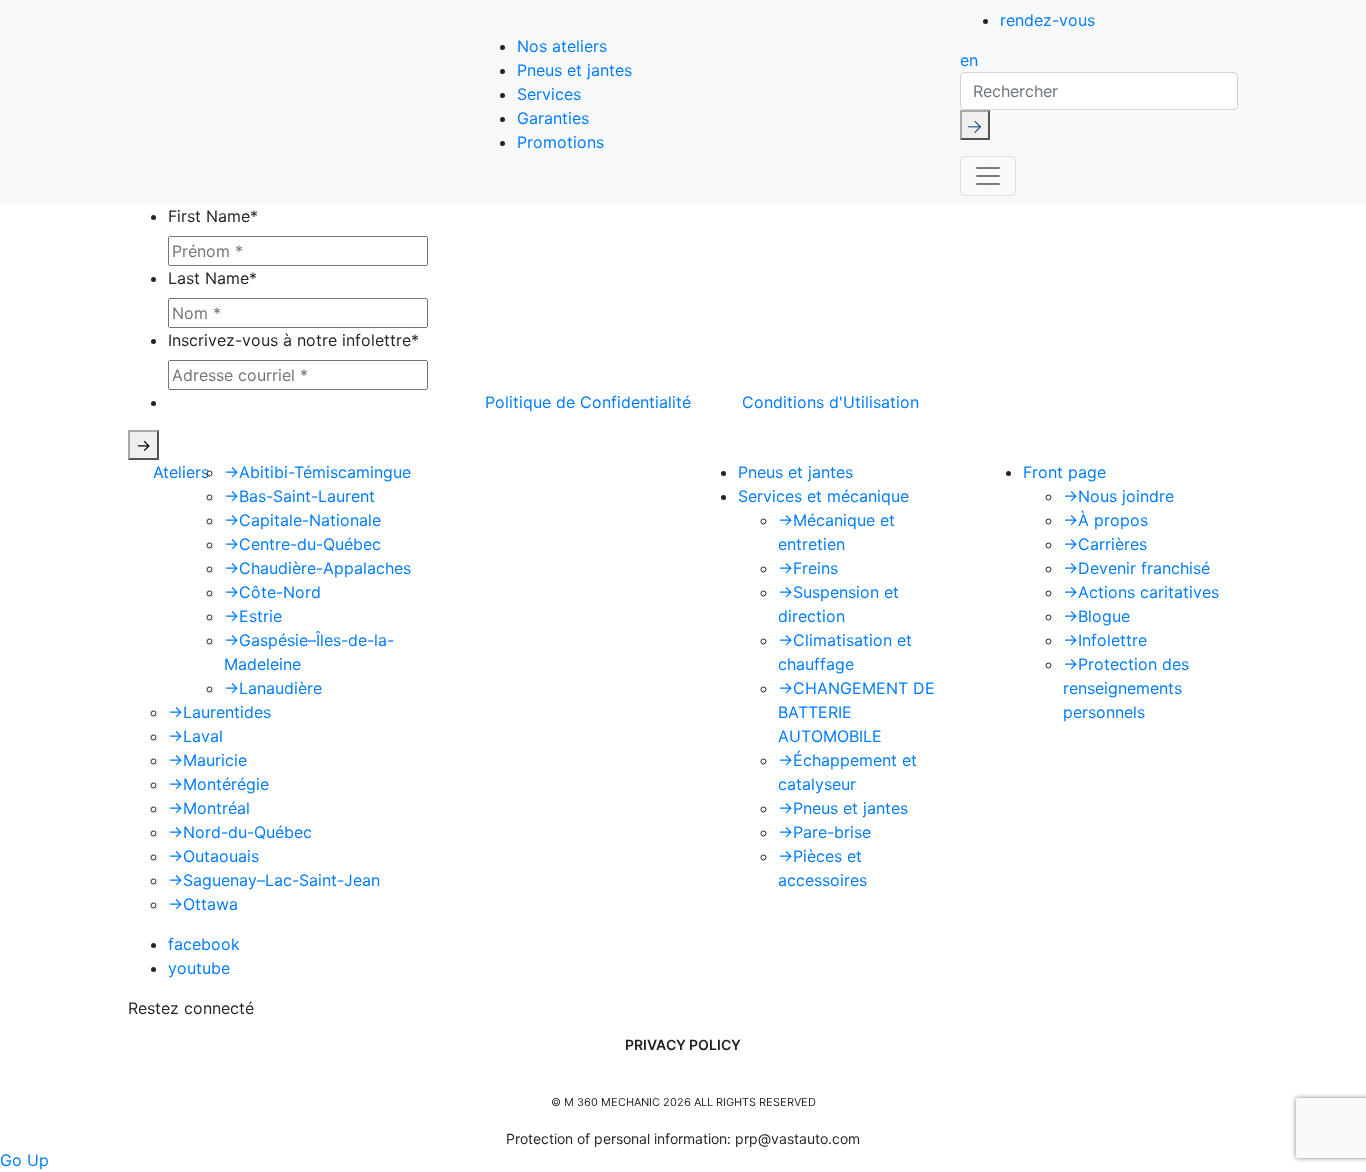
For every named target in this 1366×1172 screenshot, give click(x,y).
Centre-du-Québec (302, 544)
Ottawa (203, 904)
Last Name (212, 278)
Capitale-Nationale (302, 520)
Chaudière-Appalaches (317, 568)
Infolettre (1105, 640)
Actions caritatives (1141, 592)
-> (143, 445)
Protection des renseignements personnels (1126, 688)
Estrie (253, 616)
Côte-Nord (272, 592)
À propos (1105, 520)
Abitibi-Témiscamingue (317, 472)
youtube (199, 968)
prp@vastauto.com (797, 1138)
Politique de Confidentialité (588, 402)
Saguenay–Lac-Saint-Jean (274, 880)
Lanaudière (273, 688)
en (969, 60)
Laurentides (219, 712)
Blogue (1096, 616)
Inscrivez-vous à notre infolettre (293, 340)
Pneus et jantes (574, 70)
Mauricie (207, 760)
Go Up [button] (24, 1160)
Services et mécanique (823, 496)
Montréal (209, 808)
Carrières (1105, 544)
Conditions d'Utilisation (830, 402)
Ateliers (181, 472)
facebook (204, 944)
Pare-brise (824, 832)
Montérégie (218, 784)
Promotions (560, 142)
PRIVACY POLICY (683, 1044)
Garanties (553, 118)
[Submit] (975, 125)
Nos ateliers (562, 46)
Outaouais (213, 856)
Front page (1064, 472)
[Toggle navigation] (988, 176)
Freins (808, 568)
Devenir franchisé (1136, 568)
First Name (213, 216)
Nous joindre (1118, 496)
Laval (195, 736)
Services (549, 94)
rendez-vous (1047, 20)
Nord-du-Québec (240, 832)
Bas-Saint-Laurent (299, 496)
